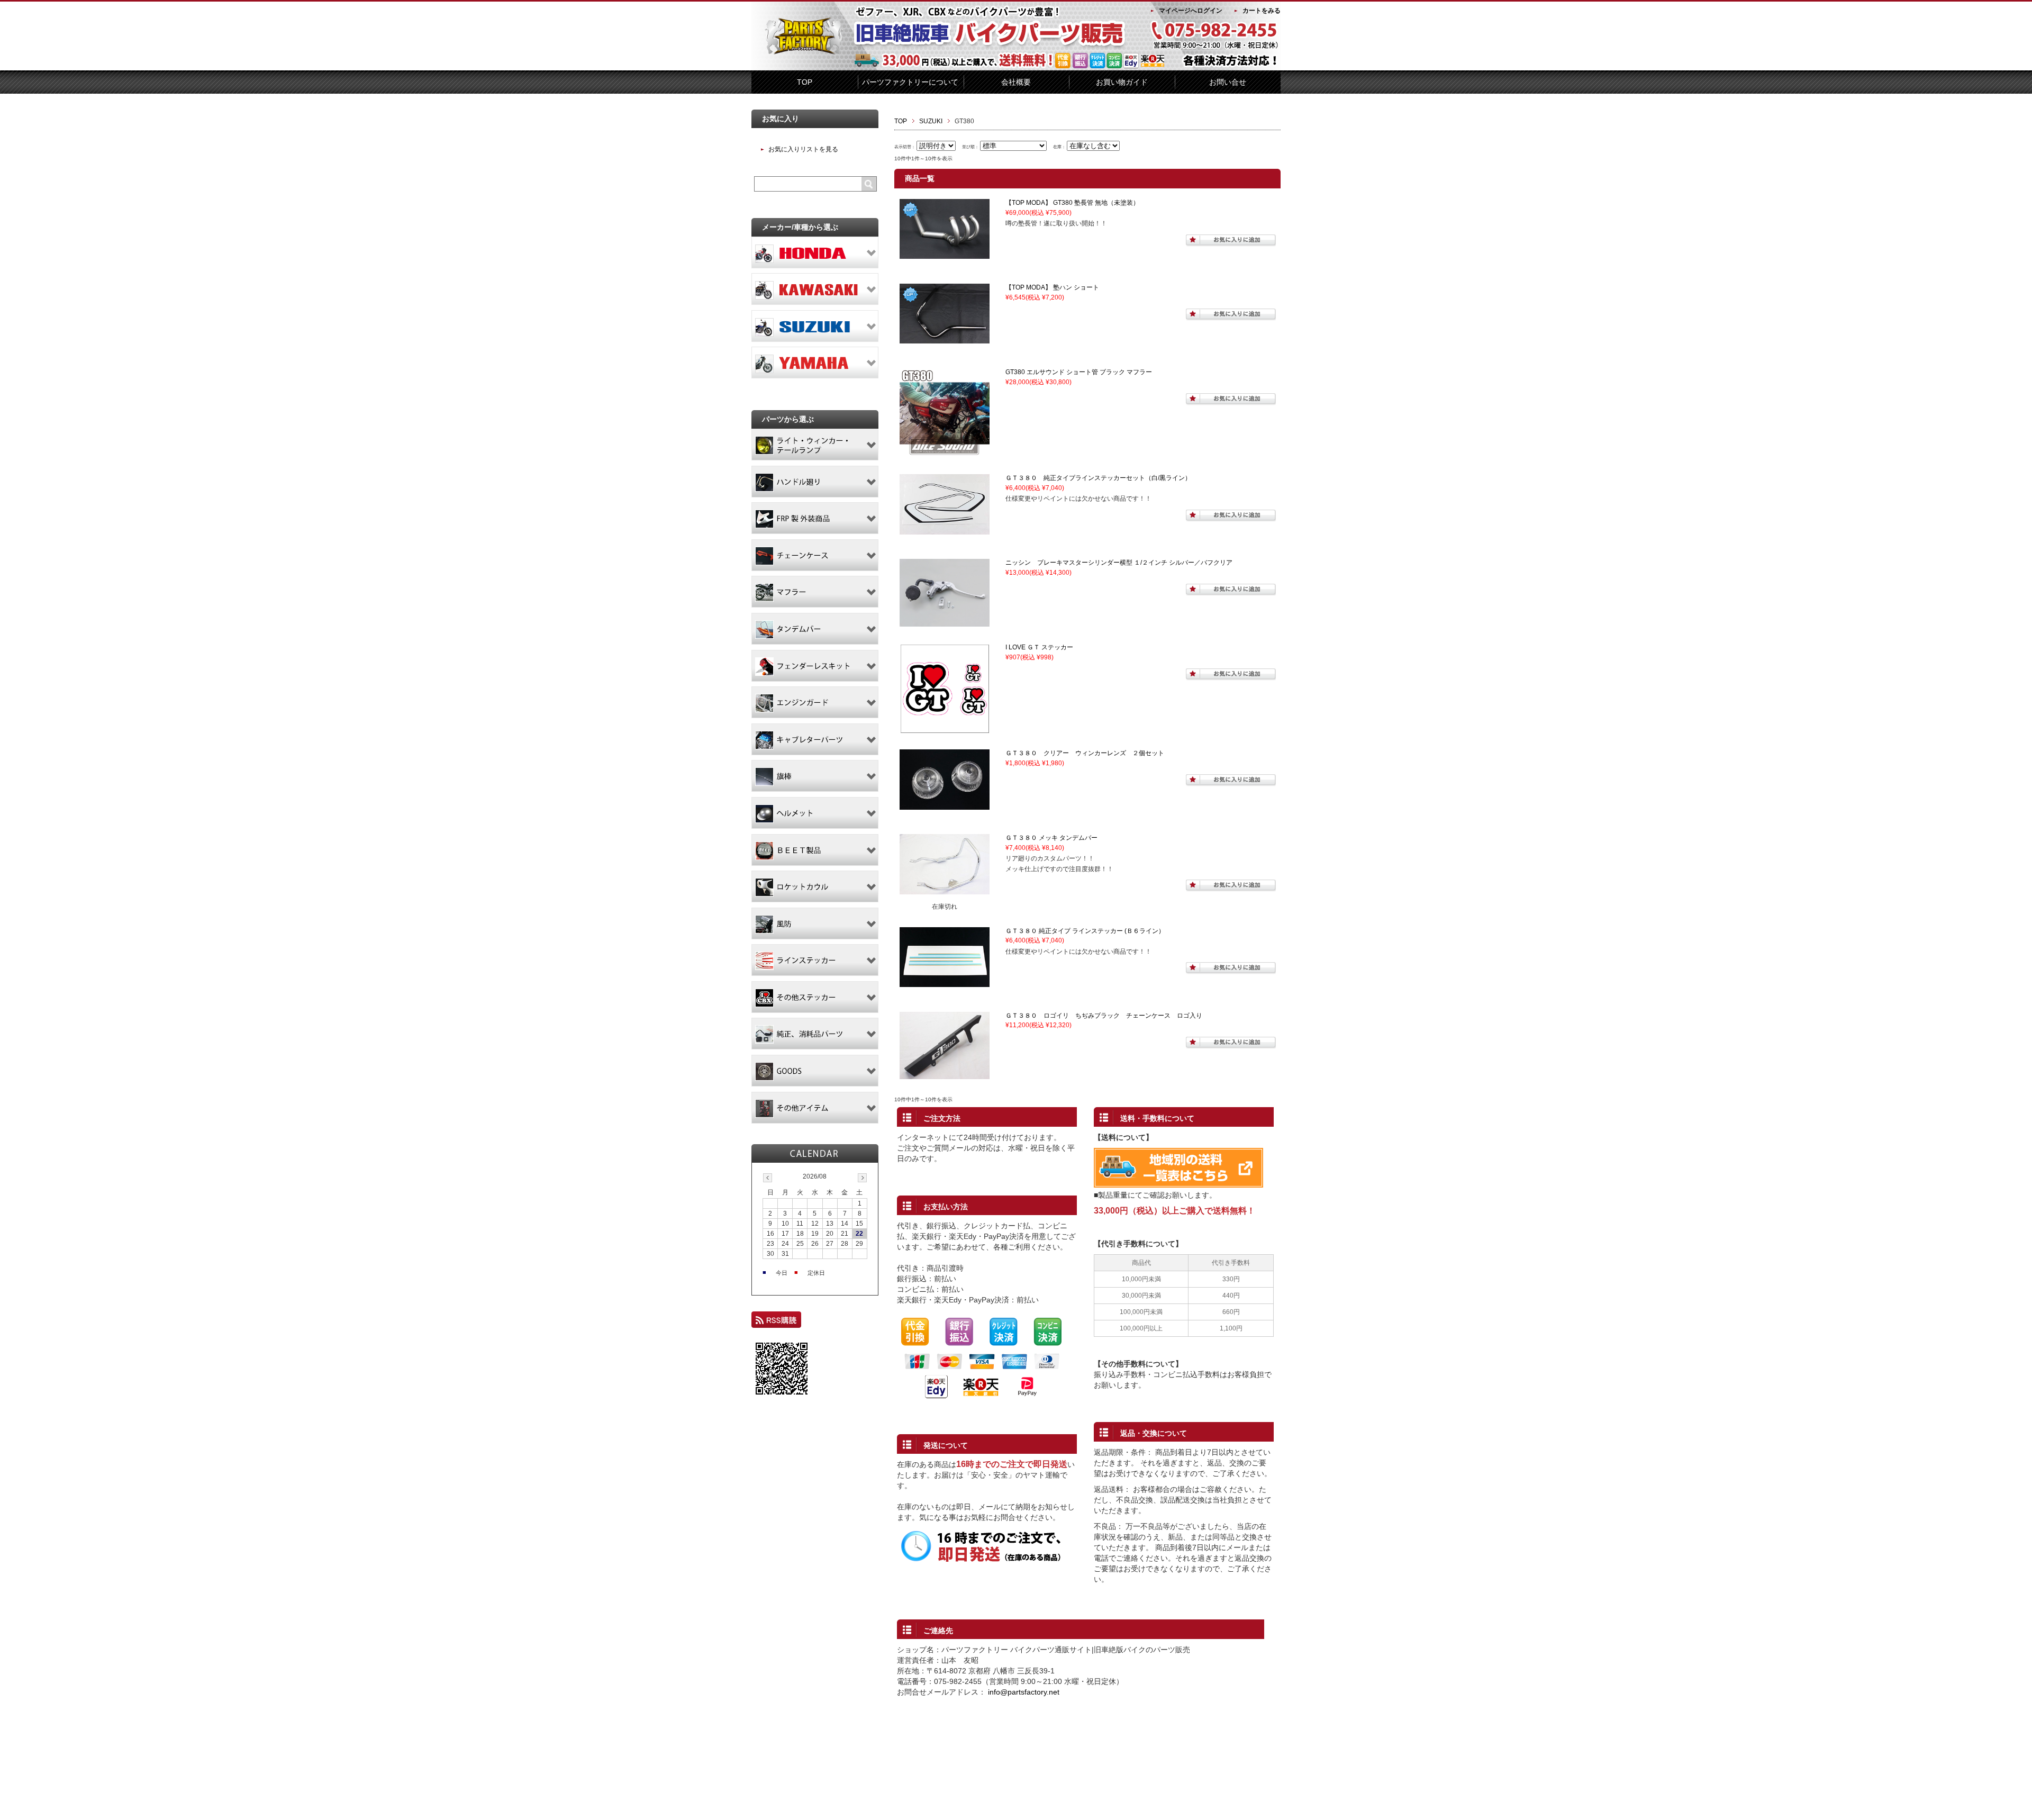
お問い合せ (1228, 82)
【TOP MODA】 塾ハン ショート (1052, 287)
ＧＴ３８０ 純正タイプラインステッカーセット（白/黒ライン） (1098, 478)
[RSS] (776, 1323)
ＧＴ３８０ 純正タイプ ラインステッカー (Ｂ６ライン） (1085, 931)
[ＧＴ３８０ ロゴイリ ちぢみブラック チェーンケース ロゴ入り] (945, 1075)
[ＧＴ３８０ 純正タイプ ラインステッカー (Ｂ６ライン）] (945, 982)
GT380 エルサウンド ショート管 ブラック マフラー (1079, 372)
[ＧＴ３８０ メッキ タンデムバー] (945, 890)
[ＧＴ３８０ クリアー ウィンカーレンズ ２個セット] (945, 805)
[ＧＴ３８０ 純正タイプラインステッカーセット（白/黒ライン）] (945, 530)
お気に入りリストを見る (803, 149)
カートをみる (1262, 11)
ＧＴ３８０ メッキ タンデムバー (1051, 838)
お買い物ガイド (1122, 82)
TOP (805, 82)
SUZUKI (931, 121)
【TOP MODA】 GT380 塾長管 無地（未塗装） (1072, 203)
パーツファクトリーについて (910, 82)
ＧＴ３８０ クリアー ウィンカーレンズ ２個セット (1085, 753)
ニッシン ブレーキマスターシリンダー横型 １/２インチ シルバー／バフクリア (1119, 563)
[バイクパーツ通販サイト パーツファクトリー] (804, 52)
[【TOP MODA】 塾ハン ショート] (945, 339)
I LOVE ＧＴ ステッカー (1039, 647)
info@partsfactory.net (1024, 1692)
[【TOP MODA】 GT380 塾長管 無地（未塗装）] (945, 255)
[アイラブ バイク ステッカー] (945, 729)
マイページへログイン (1191, 11)
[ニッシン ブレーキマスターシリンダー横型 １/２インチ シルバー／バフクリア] (945, 622)
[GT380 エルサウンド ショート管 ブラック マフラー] (945, 454)
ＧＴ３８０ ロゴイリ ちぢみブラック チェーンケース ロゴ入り (1104, 1016)
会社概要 (1016, 82)
